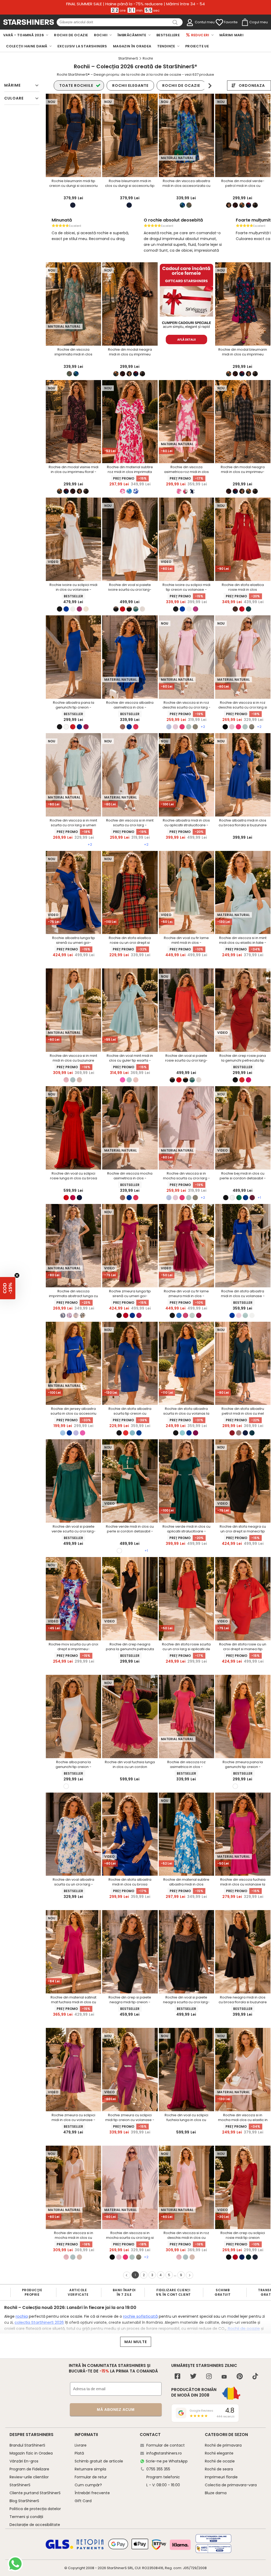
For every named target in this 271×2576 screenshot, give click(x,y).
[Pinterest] (240, 2377)
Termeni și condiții (26, 2517)
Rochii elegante (219, 2453)
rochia (22, 2316)
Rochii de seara (219, 2469)
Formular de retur (91, 2477)
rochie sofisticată (140, 2316)
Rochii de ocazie (243, 2328)
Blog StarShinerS (24, 2501)
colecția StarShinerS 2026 (39, 2322)
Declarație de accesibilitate (35, 2525)
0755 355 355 (158, 2469)
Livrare (81, 2445)
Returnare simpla (90, 2469)
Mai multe (136, 2342)
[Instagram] (209, 2377)
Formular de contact (166, 2445)
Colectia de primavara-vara (231, 2485)
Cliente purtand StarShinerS (35, 2493)
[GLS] (60, 2548)
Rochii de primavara (223, 2445)
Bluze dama (216, 2493)
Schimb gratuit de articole (99, 2461)
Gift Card (83, 2501)
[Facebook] (177, 2377)
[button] (8, 1288)
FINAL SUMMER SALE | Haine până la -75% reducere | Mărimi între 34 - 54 (135, 4)
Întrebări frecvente (92, 2493)
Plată (79, 2453)
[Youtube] (224, 2377)
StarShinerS (117, 2568)
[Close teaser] (17, 1275)
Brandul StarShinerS (27, 2445)
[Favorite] (219, 22)
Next (210, 86)
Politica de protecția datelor (35, 2509)
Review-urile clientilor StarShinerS (29, 2481)
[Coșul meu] (245, 22)
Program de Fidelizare (29, 2469)
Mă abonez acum (116, 2410)
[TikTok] (255, 2377)
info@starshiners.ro (164, 2453)
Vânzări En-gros (24, 2461)
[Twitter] (193, 2377)
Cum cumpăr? (88, 2485)
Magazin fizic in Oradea (31, 2453)
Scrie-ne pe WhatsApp (167, 2461)
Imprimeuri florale (221, 2477)
